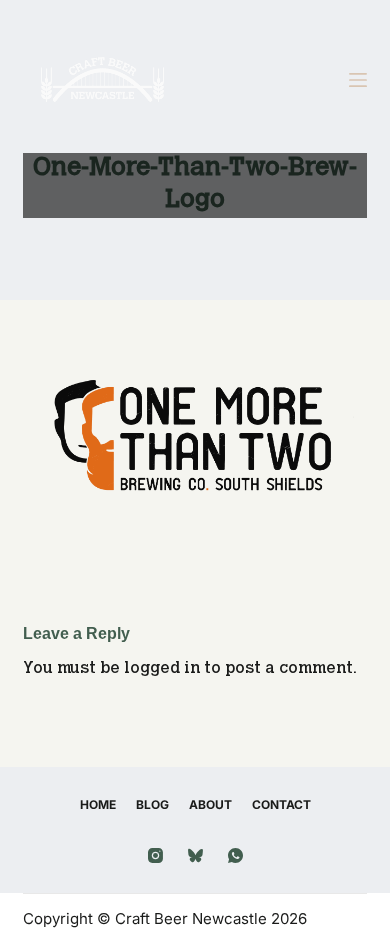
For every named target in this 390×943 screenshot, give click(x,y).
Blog (152, 804)
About (210, 804)
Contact (281, 804)
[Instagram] (155, 855)
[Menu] (358, 80)
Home (98, 804)
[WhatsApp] (235, 855)
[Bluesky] (195, 855)
